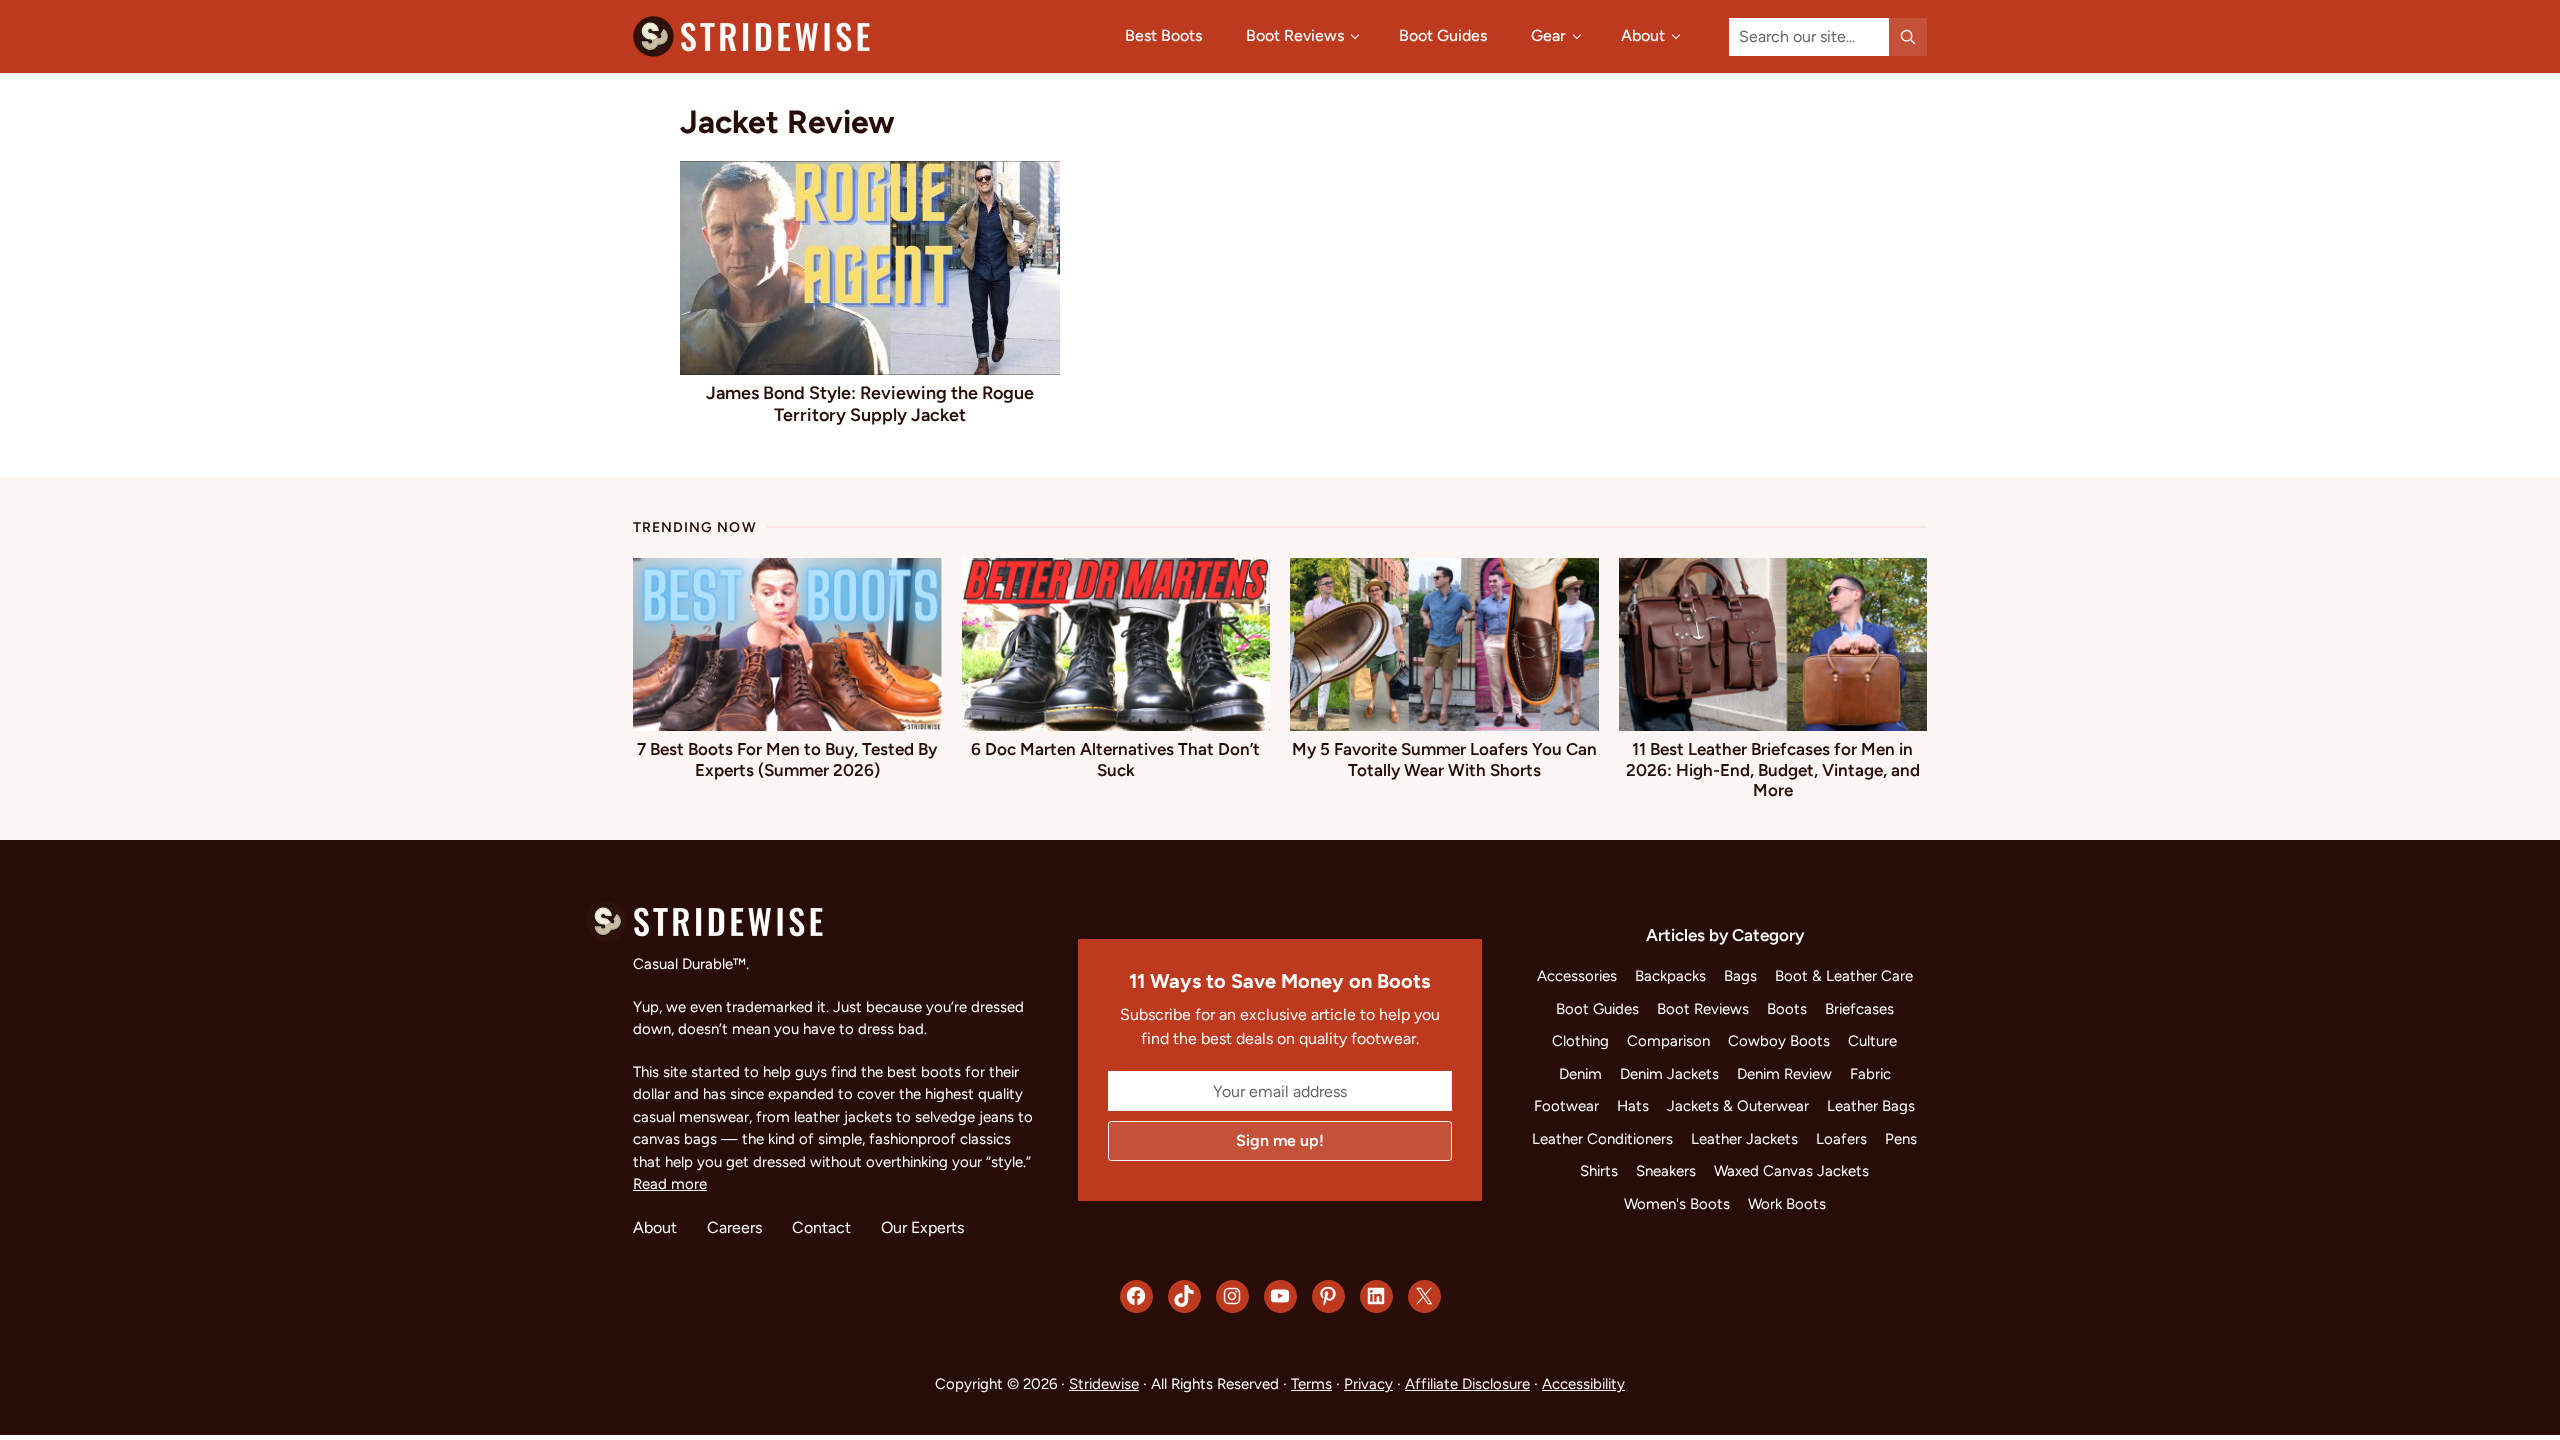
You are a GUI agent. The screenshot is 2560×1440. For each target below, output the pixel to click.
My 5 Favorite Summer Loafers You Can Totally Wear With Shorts (1444, 759)
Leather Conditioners (1602, 1139)
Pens (1901, 1139)
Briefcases (1859, 1009)
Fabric (1870, 1074)
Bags (1740, 976)
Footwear (1566, 1106)
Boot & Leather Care (1844, 976)
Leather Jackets (1744, 1139)
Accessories (1577, 976)
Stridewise (1104, 1384)
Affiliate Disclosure (1467, 1384)
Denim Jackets (1669, 1074)
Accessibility (1583, 1384)
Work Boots (1787, 1204)
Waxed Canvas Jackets (1791, 1171)
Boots (1787, 1009)
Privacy (1368, 1384)
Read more (670, 1184)
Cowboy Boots (1779, 1041)
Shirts (1599, 1171)
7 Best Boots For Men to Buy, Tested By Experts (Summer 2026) (787, 759)
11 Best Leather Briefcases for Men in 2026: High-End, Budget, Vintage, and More (1773, 769)
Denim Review (1784, 1074)
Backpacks (1670, 976)
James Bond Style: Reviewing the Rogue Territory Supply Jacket (870, 404)
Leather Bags (1871, 1106)
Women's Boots (1677, 1204)
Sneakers (1666, 1171)
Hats (1633, 1106)
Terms (1311, 1384)
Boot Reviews (1703, 1009)
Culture (1872, 1041)
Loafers (1841, 1139)
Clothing (1580, 1041)
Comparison (1668, 1041)
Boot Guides (1597, 1009)
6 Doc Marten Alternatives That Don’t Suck (1115, 759)
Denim (1580, 1074)
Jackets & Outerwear (1738, 1106)
